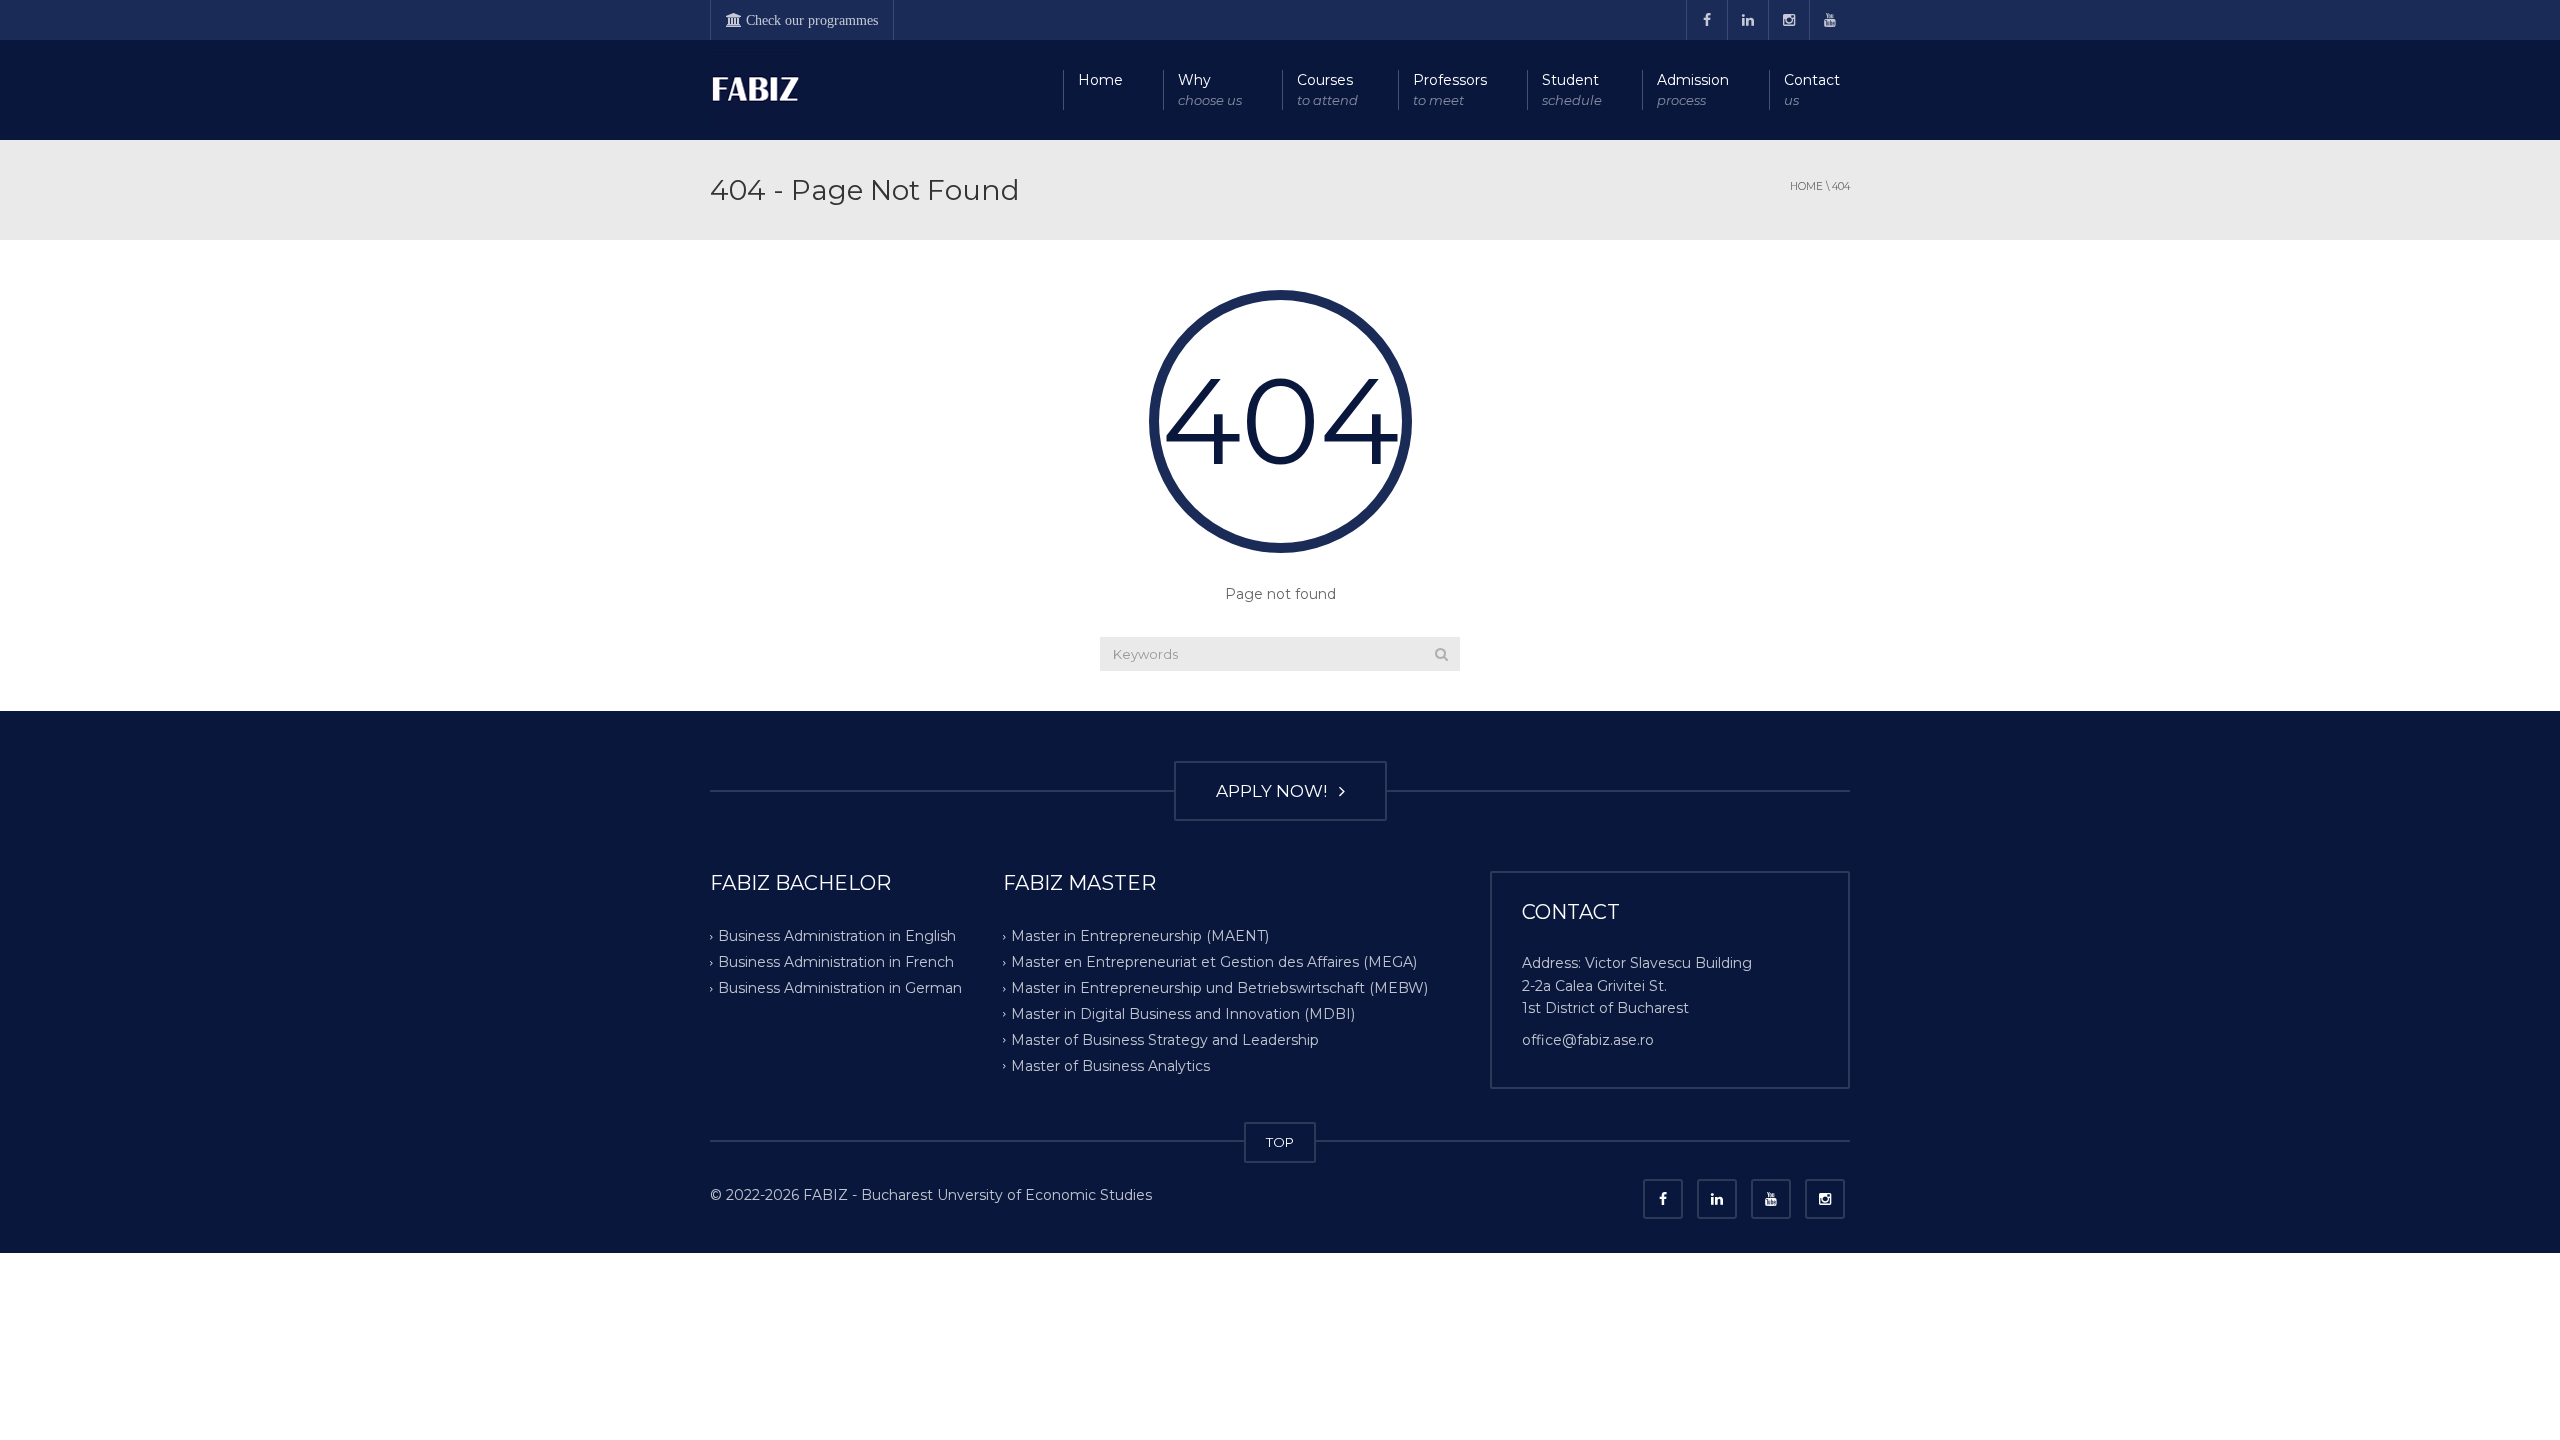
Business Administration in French (836, 962)
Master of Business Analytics (1110, 1066)
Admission (1693, 89)
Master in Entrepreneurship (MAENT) (1140, 936)
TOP (1280, 1142)
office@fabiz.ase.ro (1588, 1040)
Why (1210, 89)
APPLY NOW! (1275, 791)
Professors (1450, 89)
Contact (1812, 89)
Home (1100, 80)
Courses (1327, 89)
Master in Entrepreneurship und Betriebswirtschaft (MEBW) (1219, 988)
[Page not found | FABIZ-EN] (755, 90)
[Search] (1441, 654)
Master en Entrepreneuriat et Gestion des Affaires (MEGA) (1214, 962)
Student (1572, 89)
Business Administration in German (840, 988)
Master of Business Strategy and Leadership (1165, 1040)
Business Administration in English (837, 936)
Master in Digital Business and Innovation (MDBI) (1183, 1014)
